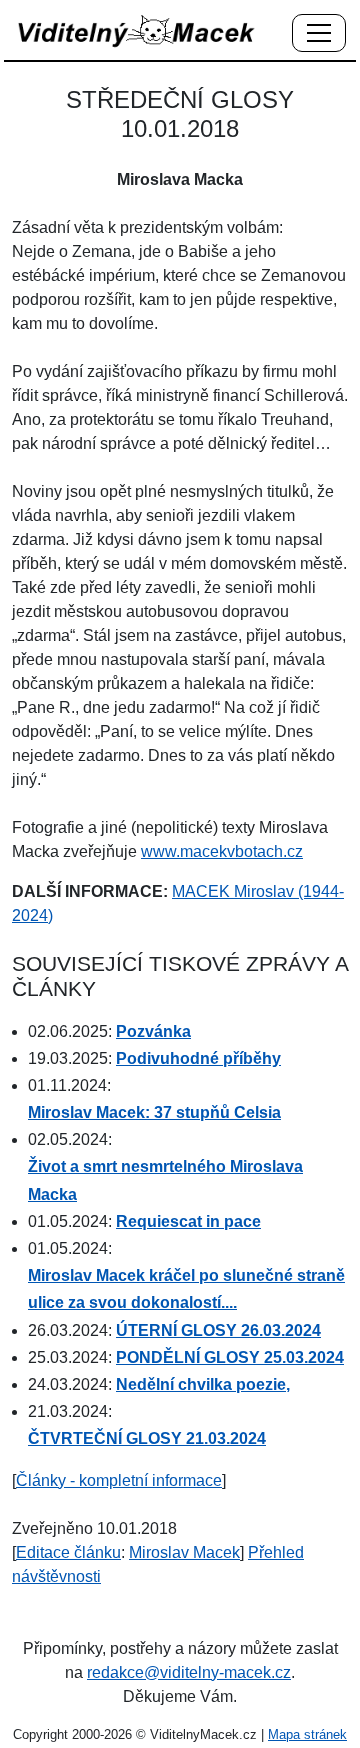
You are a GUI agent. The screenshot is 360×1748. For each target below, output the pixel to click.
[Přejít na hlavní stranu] (137, 30)
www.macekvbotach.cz (222, 851)
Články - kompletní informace (119, 1480)
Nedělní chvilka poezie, (203, 1384)
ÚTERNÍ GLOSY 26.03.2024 (218, 1330)
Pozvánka (153, 1031)
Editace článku (68, 1552)
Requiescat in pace (188, 1221)
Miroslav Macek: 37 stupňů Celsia (154, 1112)
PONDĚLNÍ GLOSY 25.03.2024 (230, 1357)
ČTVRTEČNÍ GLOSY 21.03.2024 (147, 1438)
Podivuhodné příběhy (198, 1058)
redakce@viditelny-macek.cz (189, 1672)
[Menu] (319, 34)
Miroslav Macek (184, 1552)
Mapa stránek (307, 1734)
